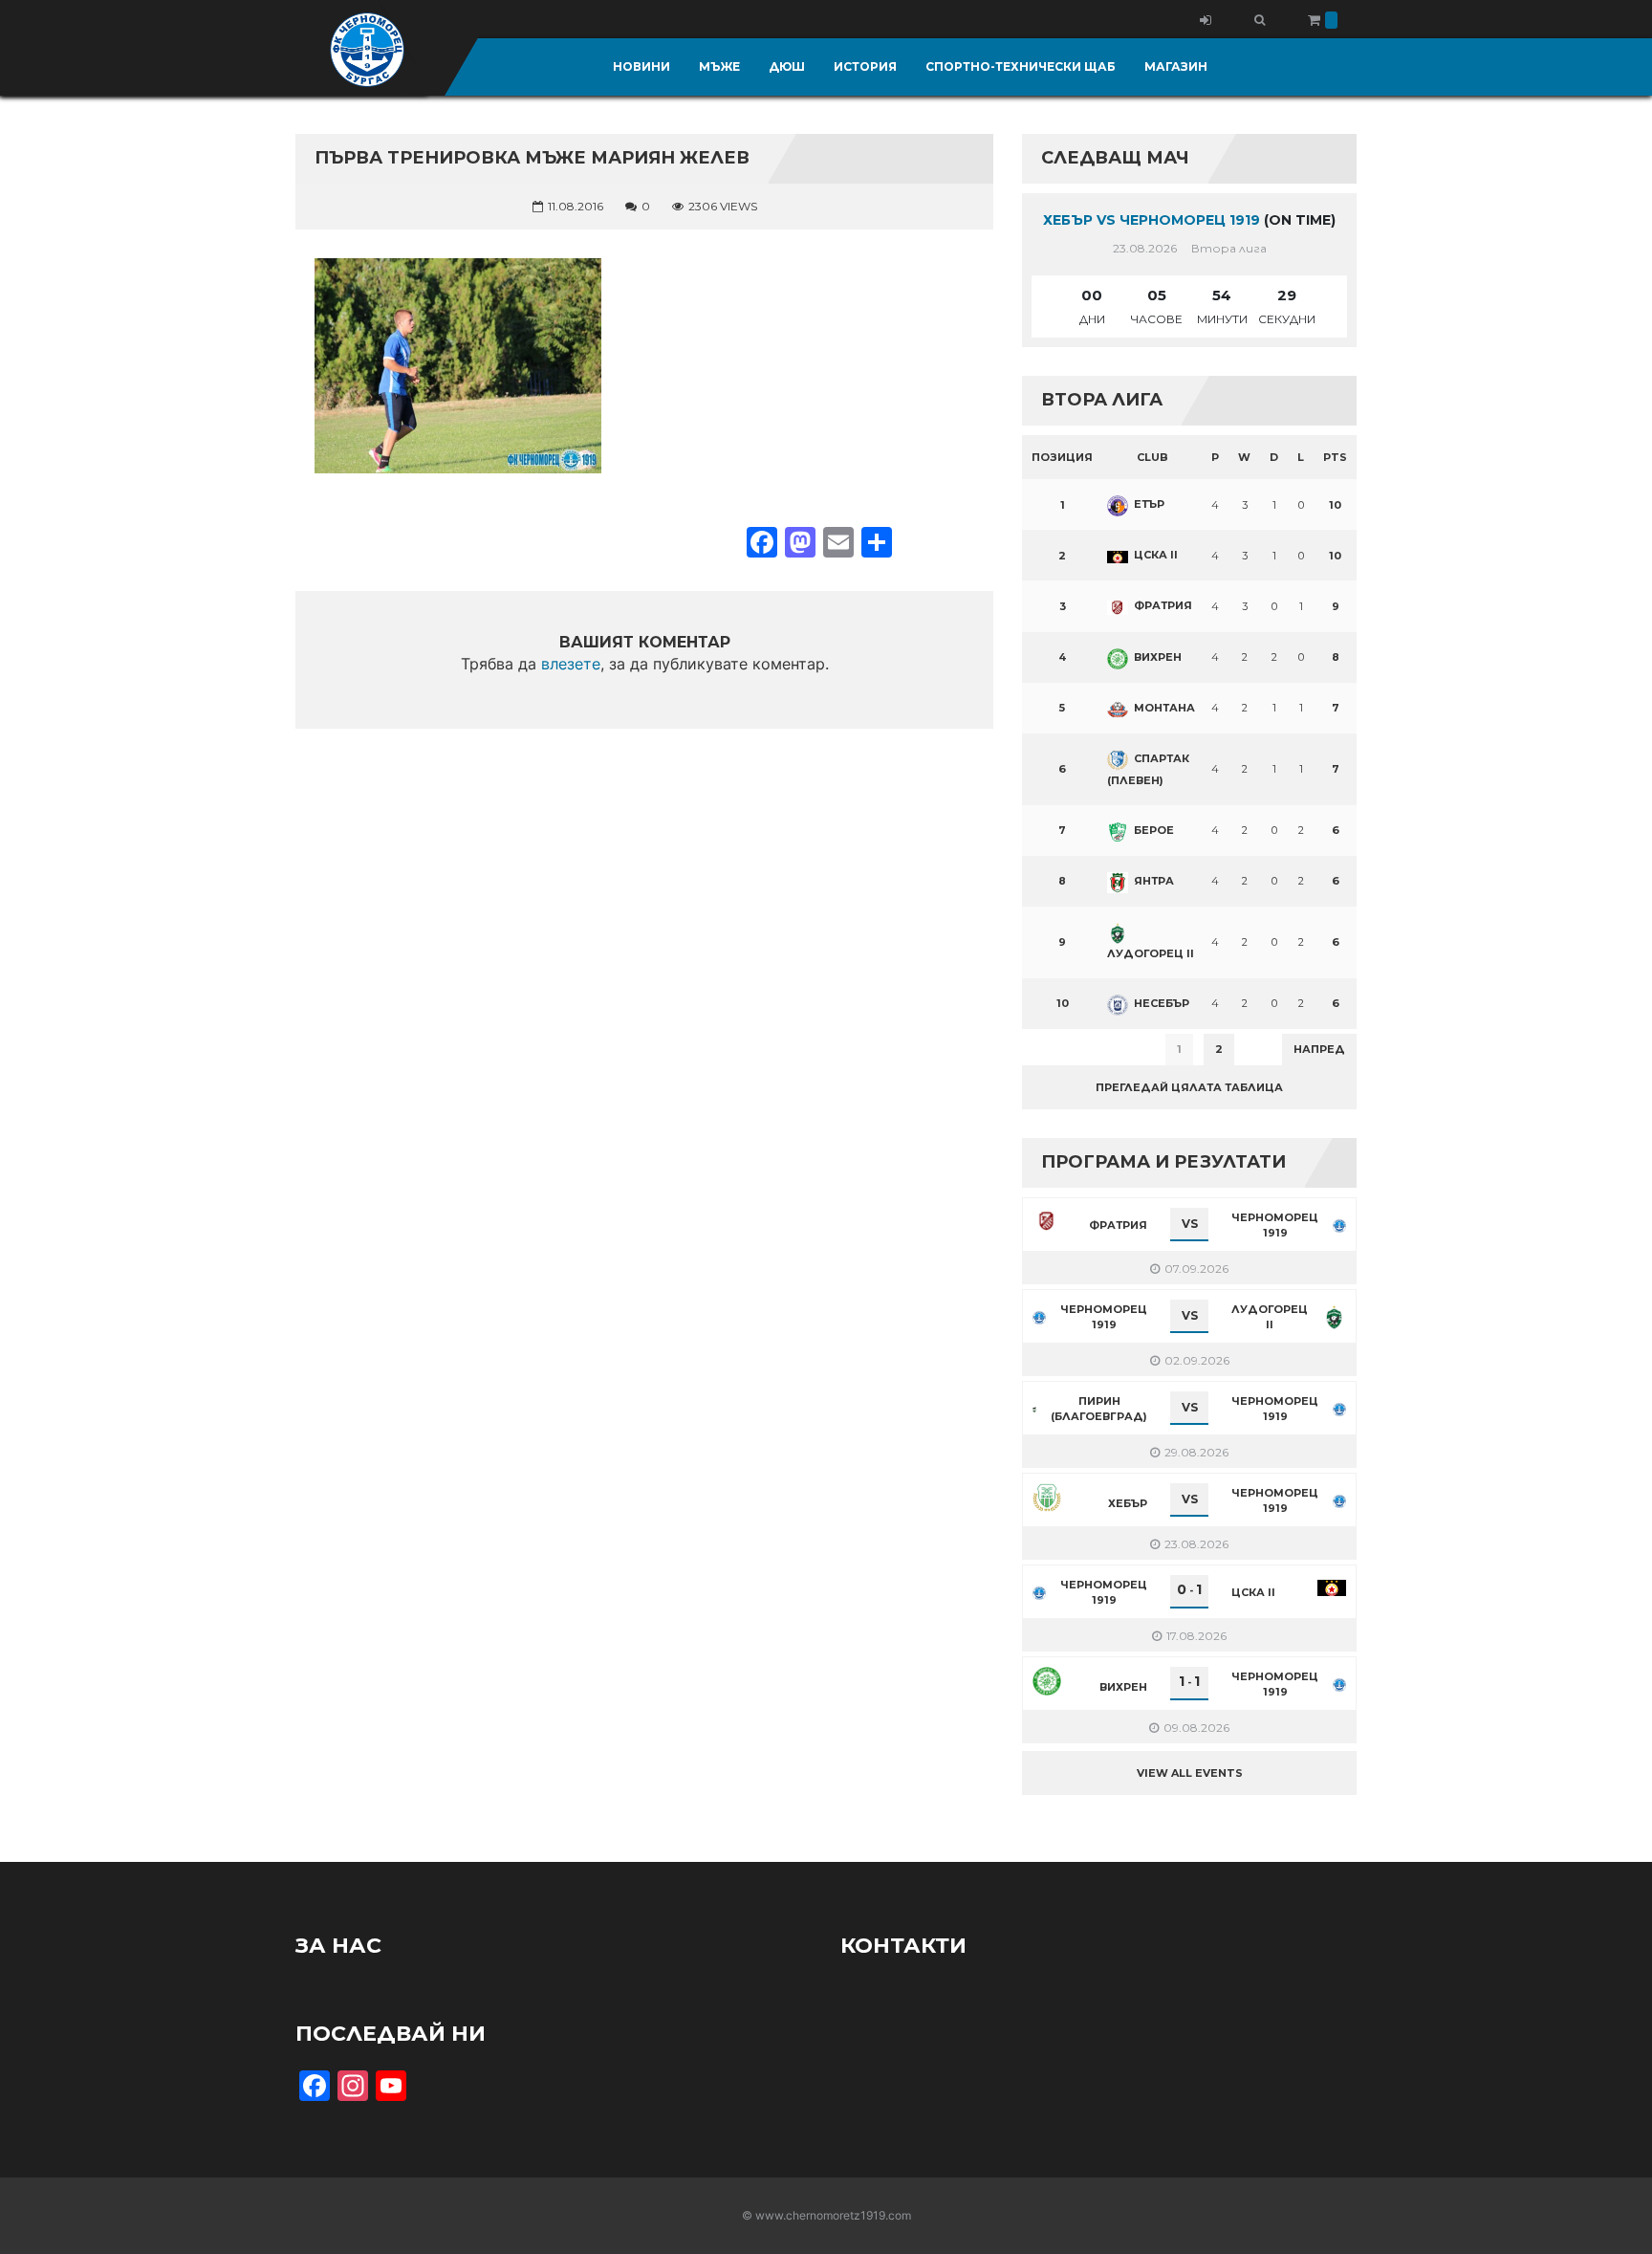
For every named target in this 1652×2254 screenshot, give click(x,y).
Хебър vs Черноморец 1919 (1152, 220)
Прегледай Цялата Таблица (1189, 1087)
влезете (571, 664)
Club (1152, 457)
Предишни (1069, 1049)
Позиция (1062, 457)
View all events (1190, 1773)
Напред (1319, 1049)
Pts (1335, 457)
